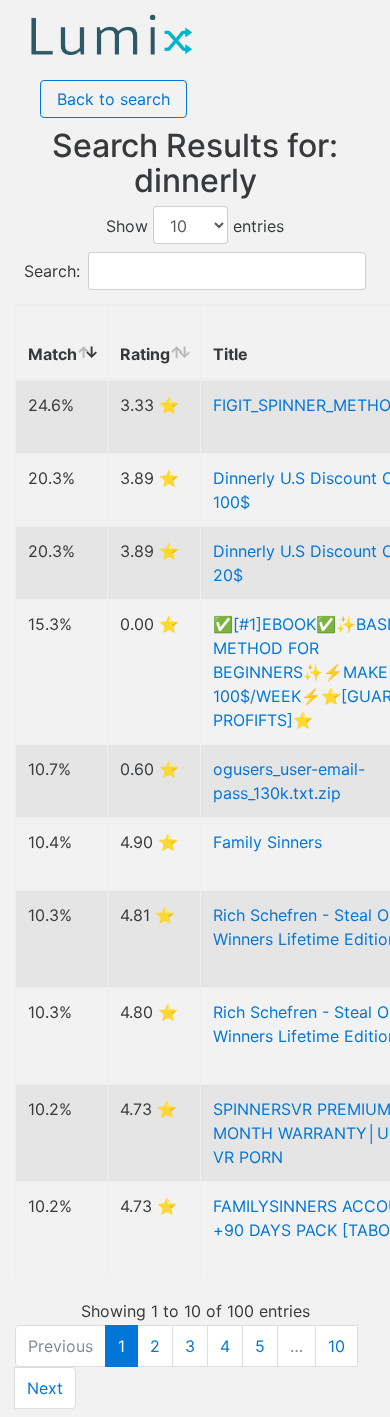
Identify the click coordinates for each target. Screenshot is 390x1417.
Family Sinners (267, 842)
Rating (145, 354)
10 (336, 1346)
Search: (52, 271)
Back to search (113, 99)
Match (52, 354)
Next (45, 1388)
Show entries (195, 226)
